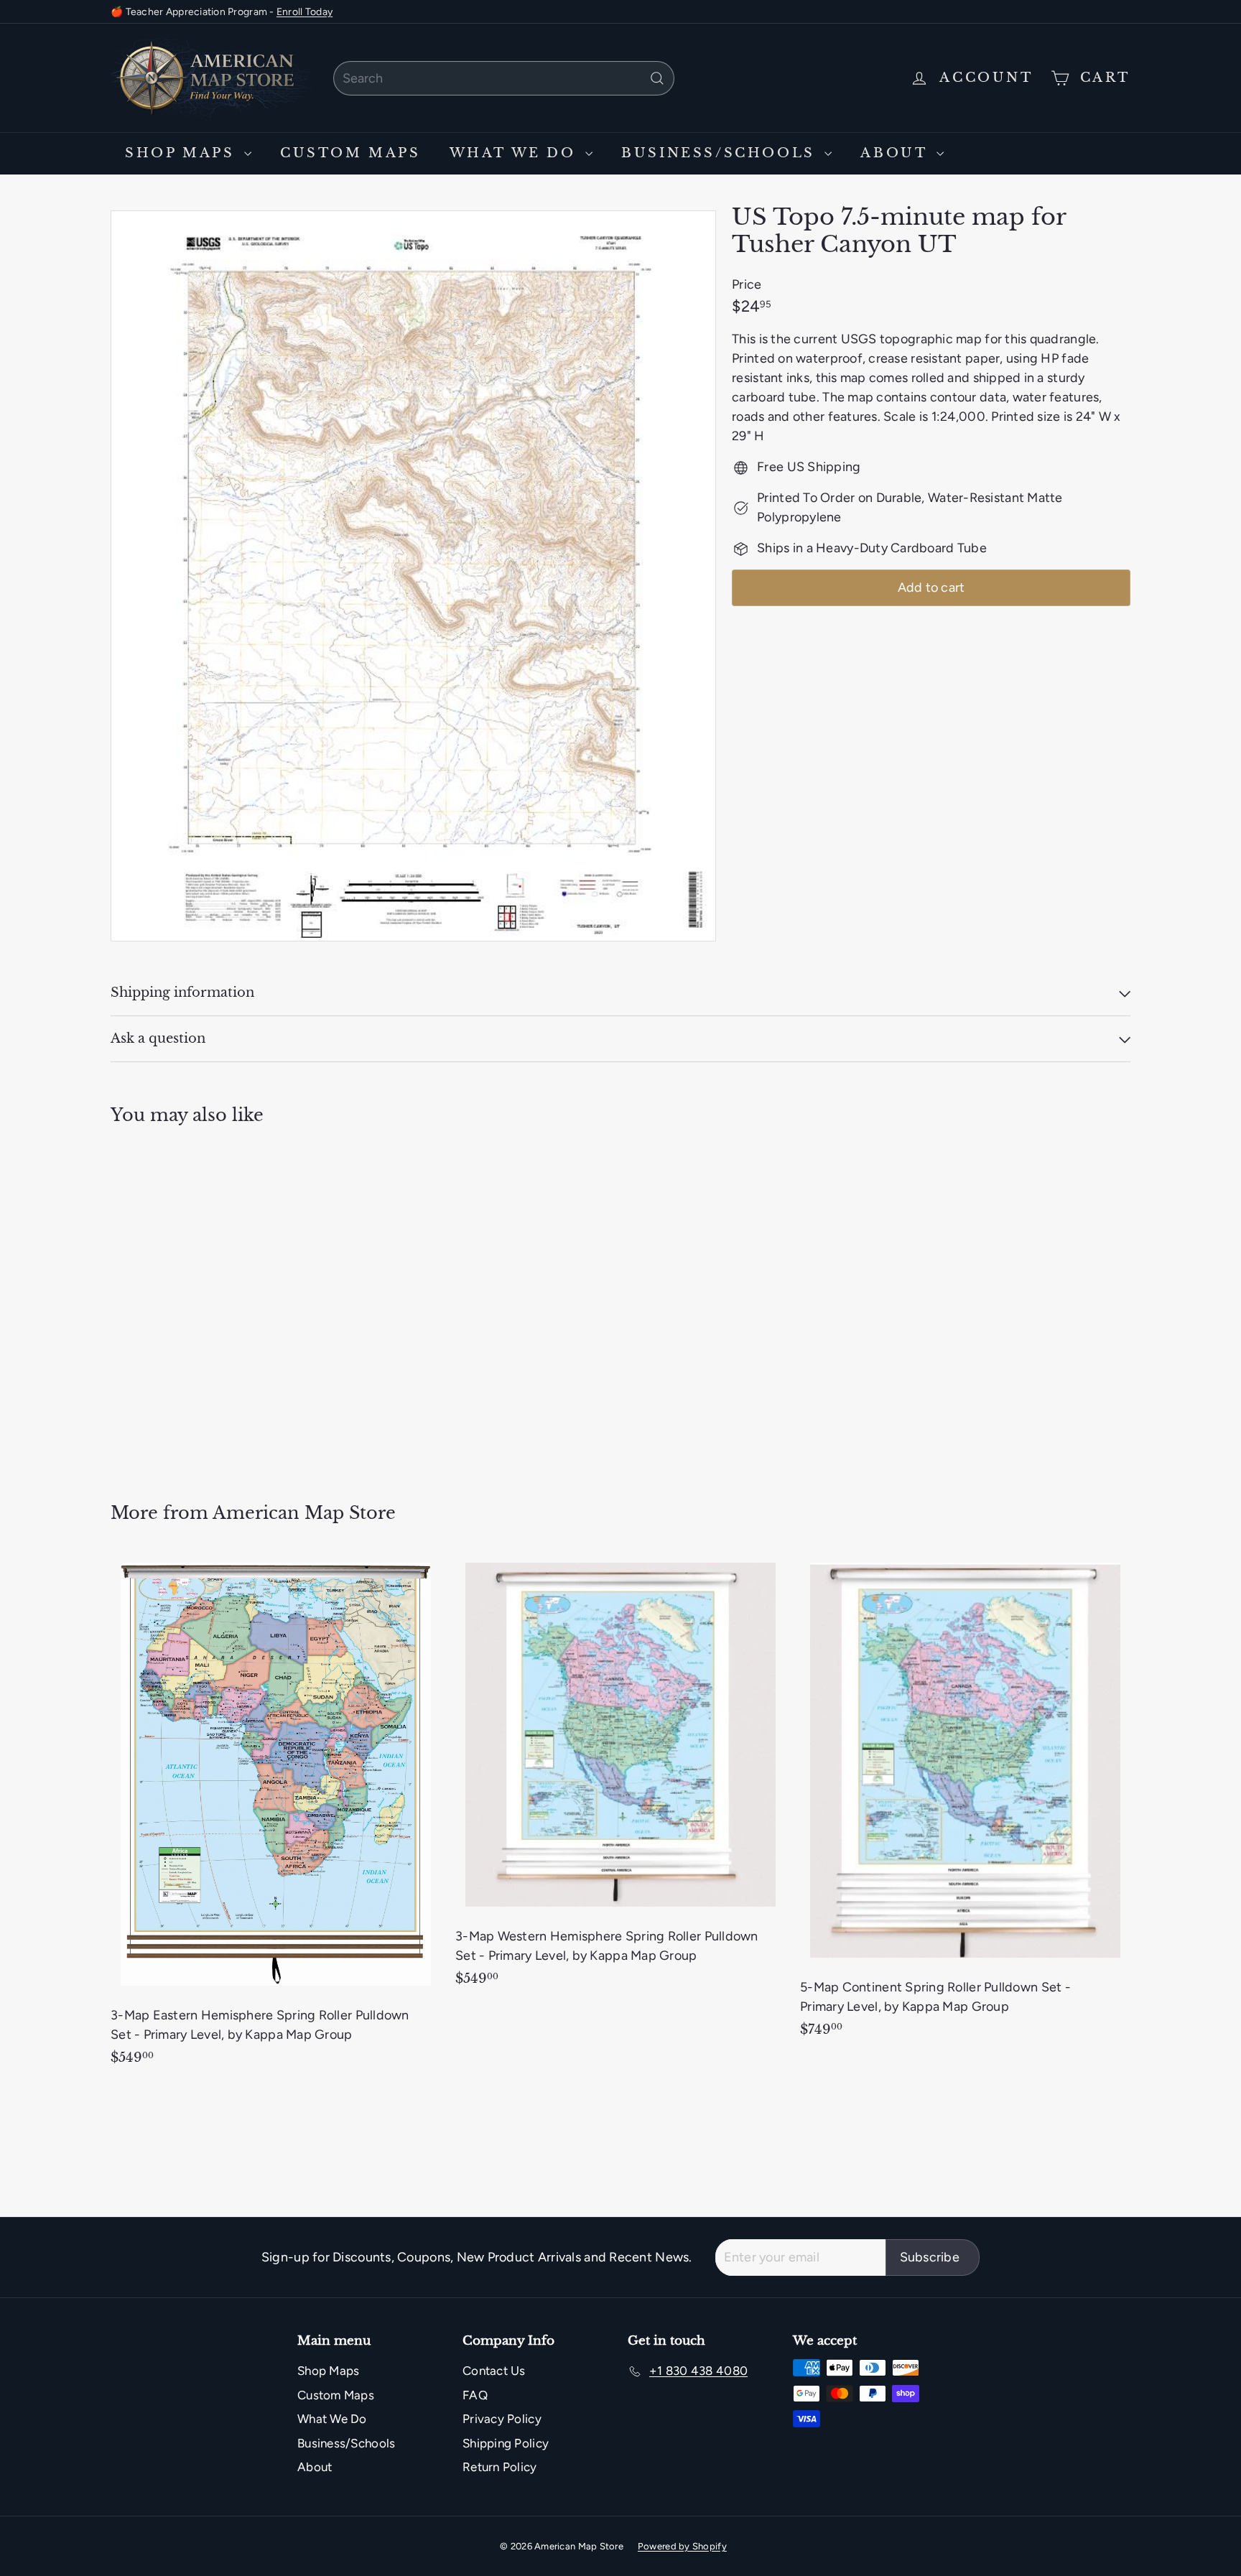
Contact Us (494, 2371)
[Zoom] (413, 576)
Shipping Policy (506, 2443)
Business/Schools (721, 153)
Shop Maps (183, 153)
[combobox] (504, 78)
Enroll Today (305, 12)
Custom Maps (350, 153)
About (897, 153)
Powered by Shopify (682, 2546)
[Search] (657, 78)
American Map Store (304, 1513)
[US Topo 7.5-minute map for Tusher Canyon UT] (190, 1304)
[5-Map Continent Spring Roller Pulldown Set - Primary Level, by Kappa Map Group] (965, 1802)
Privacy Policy (502, 2419)
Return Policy (500, 2467)
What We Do (516, 153)
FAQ (475, 2395)
